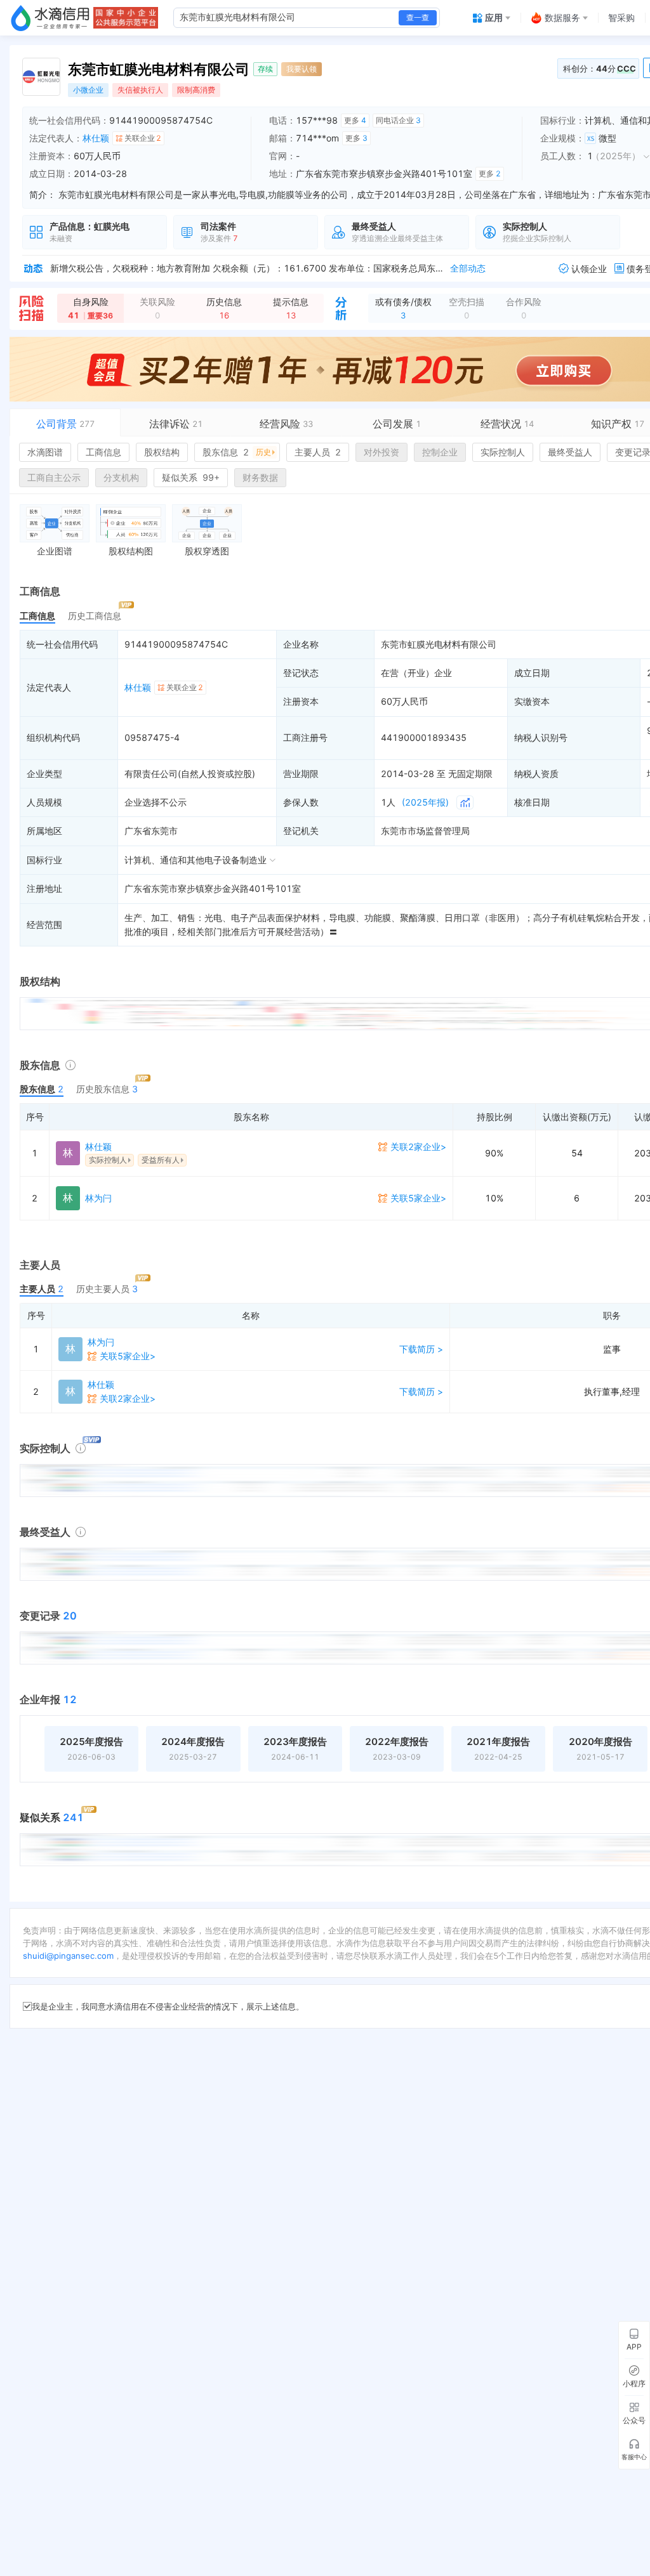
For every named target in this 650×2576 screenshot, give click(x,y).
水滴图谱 (45, 452)
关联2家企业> (418, 1147)
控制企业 (440, 452)
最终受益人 (570, 452)
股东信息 (237, 452)
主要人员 (318, 452)
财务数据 (260, 477)
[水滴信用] (50, 18)
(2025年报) (425, 802)
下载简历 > (421, 1349)
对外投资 (381, 452)
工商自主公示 (54, 477)
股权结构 (162, 452)
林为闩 (98, 1198)
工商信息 (103, 452)
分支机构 (121, 477)
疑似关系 (191, 477)
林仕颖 (96, 138)
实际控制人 (503, 452)
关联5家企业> (418, 1198)
